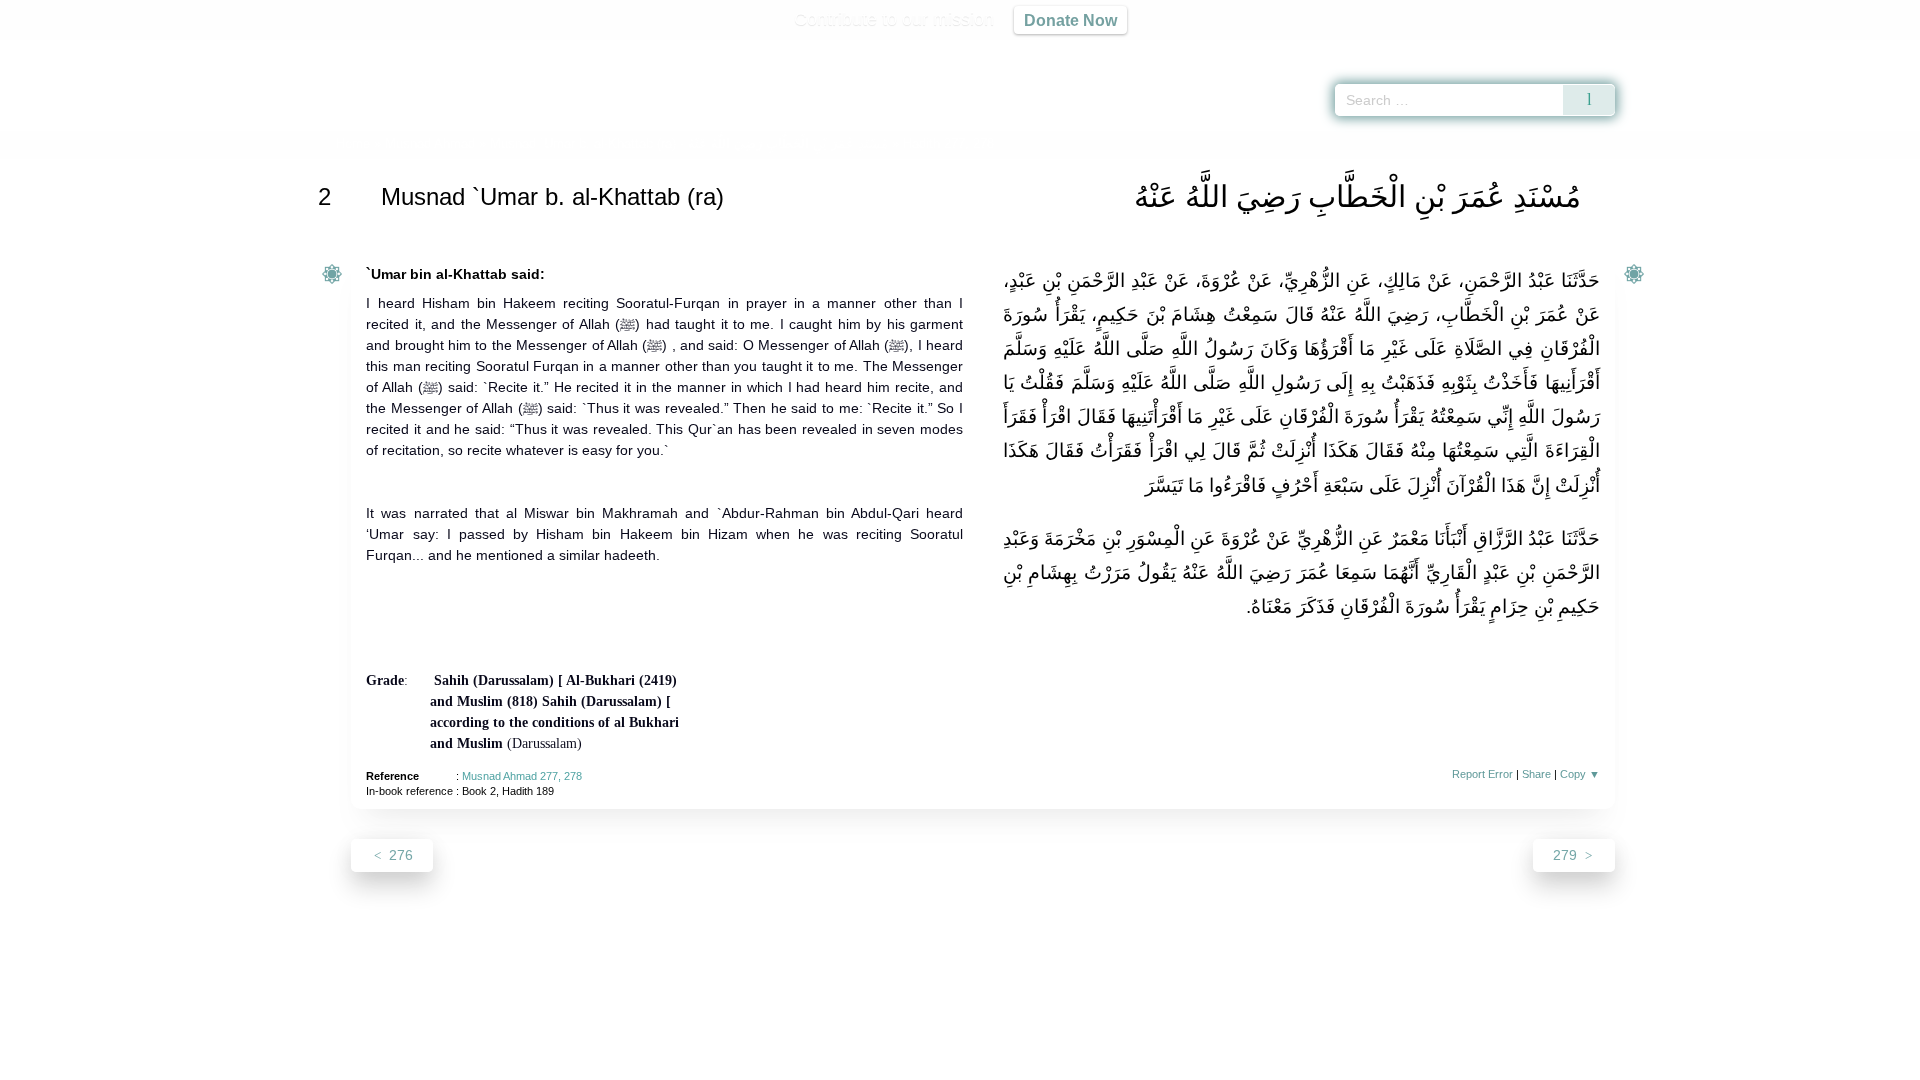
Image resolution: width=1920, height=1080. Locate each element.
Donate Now (1070, 20)
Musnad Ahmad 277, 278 (522, 776)
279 (1567, 855)
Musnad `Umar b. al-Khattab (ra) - (689, 143)
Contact (1024, 1061)
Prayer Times (1802, 50)
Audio (1871, 50)
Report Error (1482, 774)
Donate (1090, 1061)
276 (399, 855)
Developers (944, 1061)
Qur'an (1671, 50)
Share (1536, 774)
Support (863, 1061)
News (802, 1061)
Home (353, 143)
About (749, 1061)
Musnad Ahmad (430, 143)
